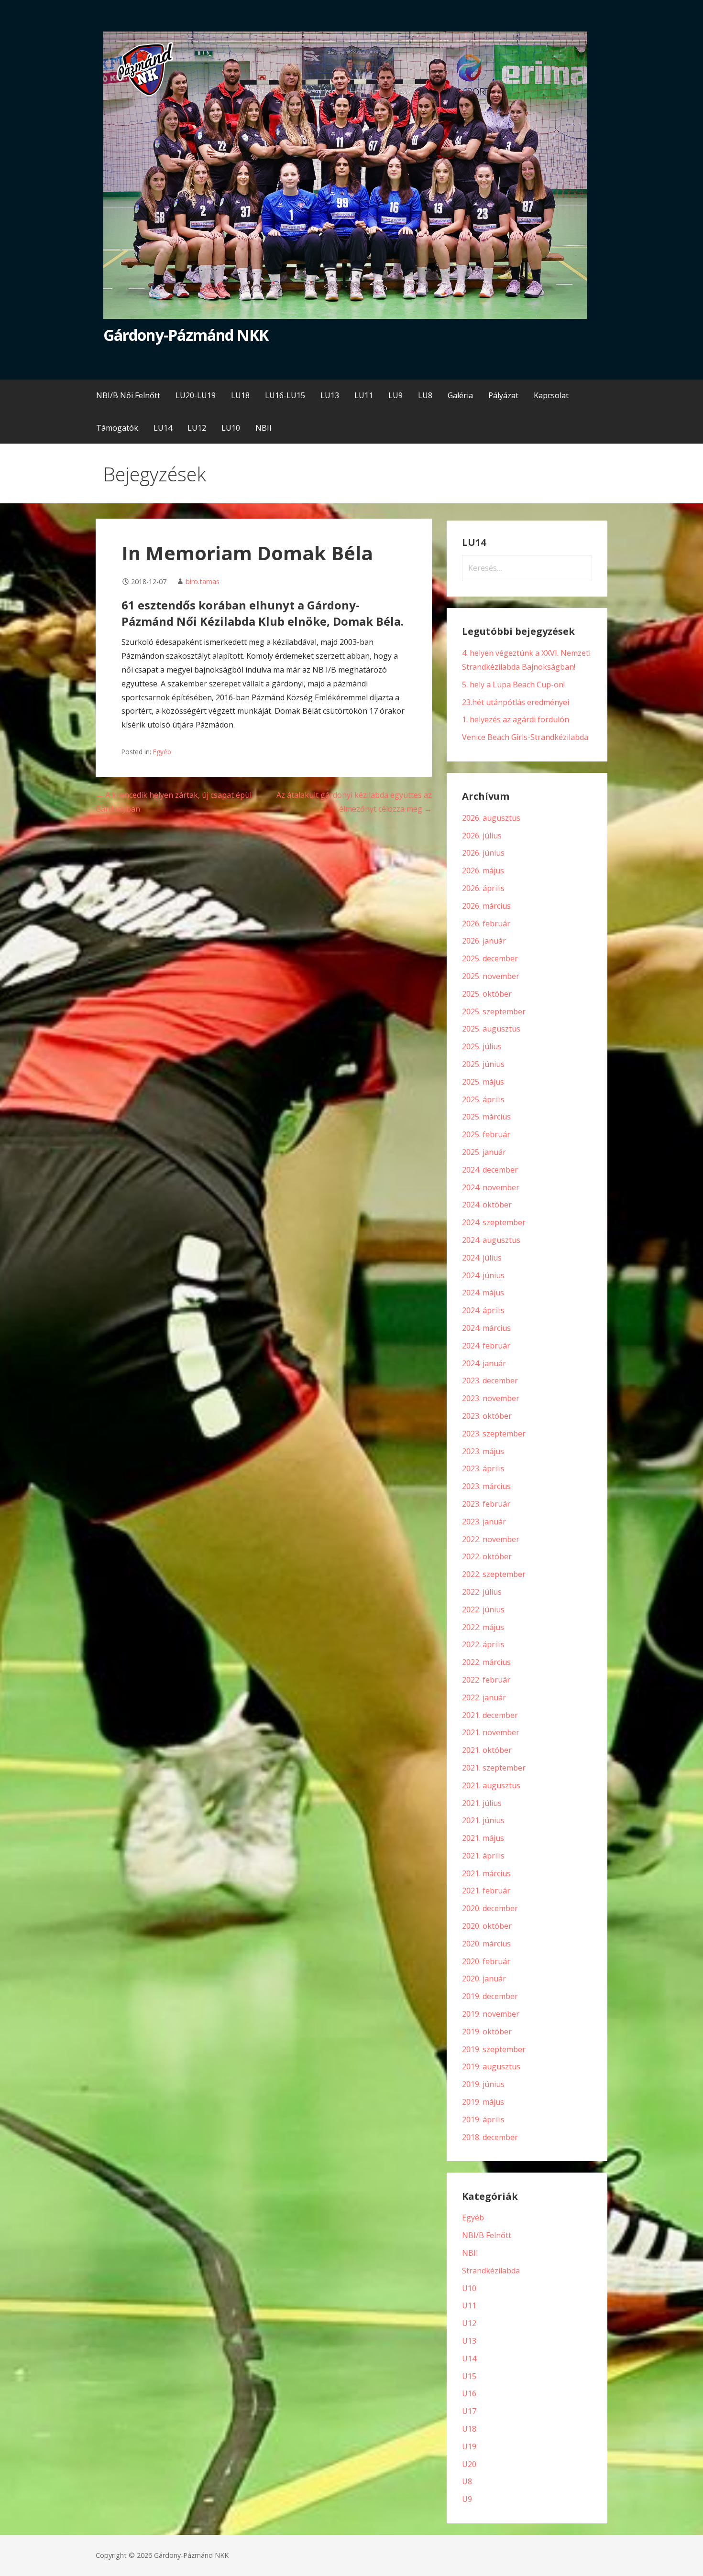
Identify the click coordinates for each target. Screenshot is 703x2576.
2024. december (490, 1170)
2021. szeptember (494, 1768)
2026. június (483, 853)
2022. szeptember (494, 1574)
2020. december (490, 1908)
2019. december (490, 1996)
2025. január (484, 1152)
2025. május (483, 1082)
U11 (469, 2305)
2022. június (483, 1609)
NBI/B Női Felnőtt (128, 395)
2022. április (483, 1644)
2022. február (486, 1680)
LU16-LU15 (285, 395)
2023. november (491, 1398)
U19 (469, 2446)
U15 (469, 2376)
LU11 (364, 395)
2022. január (484, 1697)
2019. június (483, 2084)
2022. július (482, 1592)
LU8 (425, 395)
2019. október (487, 2032)
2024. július (482, 1258)
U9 (467, 2499)
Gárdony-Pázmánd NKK (186, 335)
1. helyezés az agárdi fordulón (516, 719)
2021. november (491, 1732)
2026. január (484, 941)
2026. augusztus (491, 818)
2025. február (486, 1134)
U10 (469, 2288)
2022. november (491, 1539)
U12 (469, 2323)
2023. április (483, 1468)
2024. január (484, 1363)
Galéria (460, 395)
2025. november (491, 976)
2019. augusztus (491, 2066)
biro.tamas (203, 582)
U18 (469, 2429)
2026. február (486, 924)
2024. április (483, 1310)
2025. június (483, 1064)
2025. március (486, 1117)
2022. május (483, 1627)
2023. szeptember (494, 1434)
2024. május (483, 1293)
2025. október (487, 994)
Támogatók (117, 428)
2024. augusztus (491, 1240)
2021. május (483, 1838)
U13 (469, 2341)
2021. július (482, 1803)
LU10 (231, 428)
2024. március (486, 1328)
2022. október (487, 1556)
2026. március (486, 906)
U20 (469, 2464)
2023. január (484, 1522)
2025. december (490, 958)
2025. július (482, 1046)
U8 (467, 2481)
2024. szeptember (494, 1222)
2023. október (487, 1416)
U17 (469, 2411)
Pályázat (503, 395)
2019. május (483, 2102)
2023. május (483, 1451)
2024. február (486, 1346)
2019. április (483, 2119)
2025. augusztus (491, 1029)
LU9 (395, 395)
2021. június (483, 1820)
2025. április (483, 1099)
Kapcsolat (551, 395)
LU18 (240, 395)
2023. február (486, 1504)
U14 (469, 2359)
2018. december (490, 2137)
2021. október (487, 1750)
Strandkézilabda (491, 2271)
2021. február (486, 1891)
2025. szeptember (494, 1011)
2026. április (483, 888)
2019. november (491, 2014)
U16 (469, 2393)
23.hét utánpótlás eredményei (516, 702)
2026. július (482, 836)
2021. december (490, 1715)
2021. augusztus (491, 1785)
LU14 (163, 428)
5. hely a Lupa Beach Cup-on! (513, 685)
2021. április (483, 1856)
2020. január (484, 1978)
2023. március (486, 1486)
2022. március (486, 1662)
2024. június (483, 1275)
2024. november (491, 1187)
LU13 (330, 395)
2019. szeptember (494, 2049)
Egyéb (162, 752)
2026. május (483, 870)
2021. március (486, 1873)
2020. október (487, 1926)
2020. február (486, 1961)
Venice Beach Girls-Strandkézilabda (525, 737)
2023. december (490, 1380)
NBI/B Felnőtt (487, 2235)
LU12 (197, 428)
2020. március (486, 1944)
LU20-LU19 (196, 395)
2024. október (487, 1205)
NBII (264, 428)
